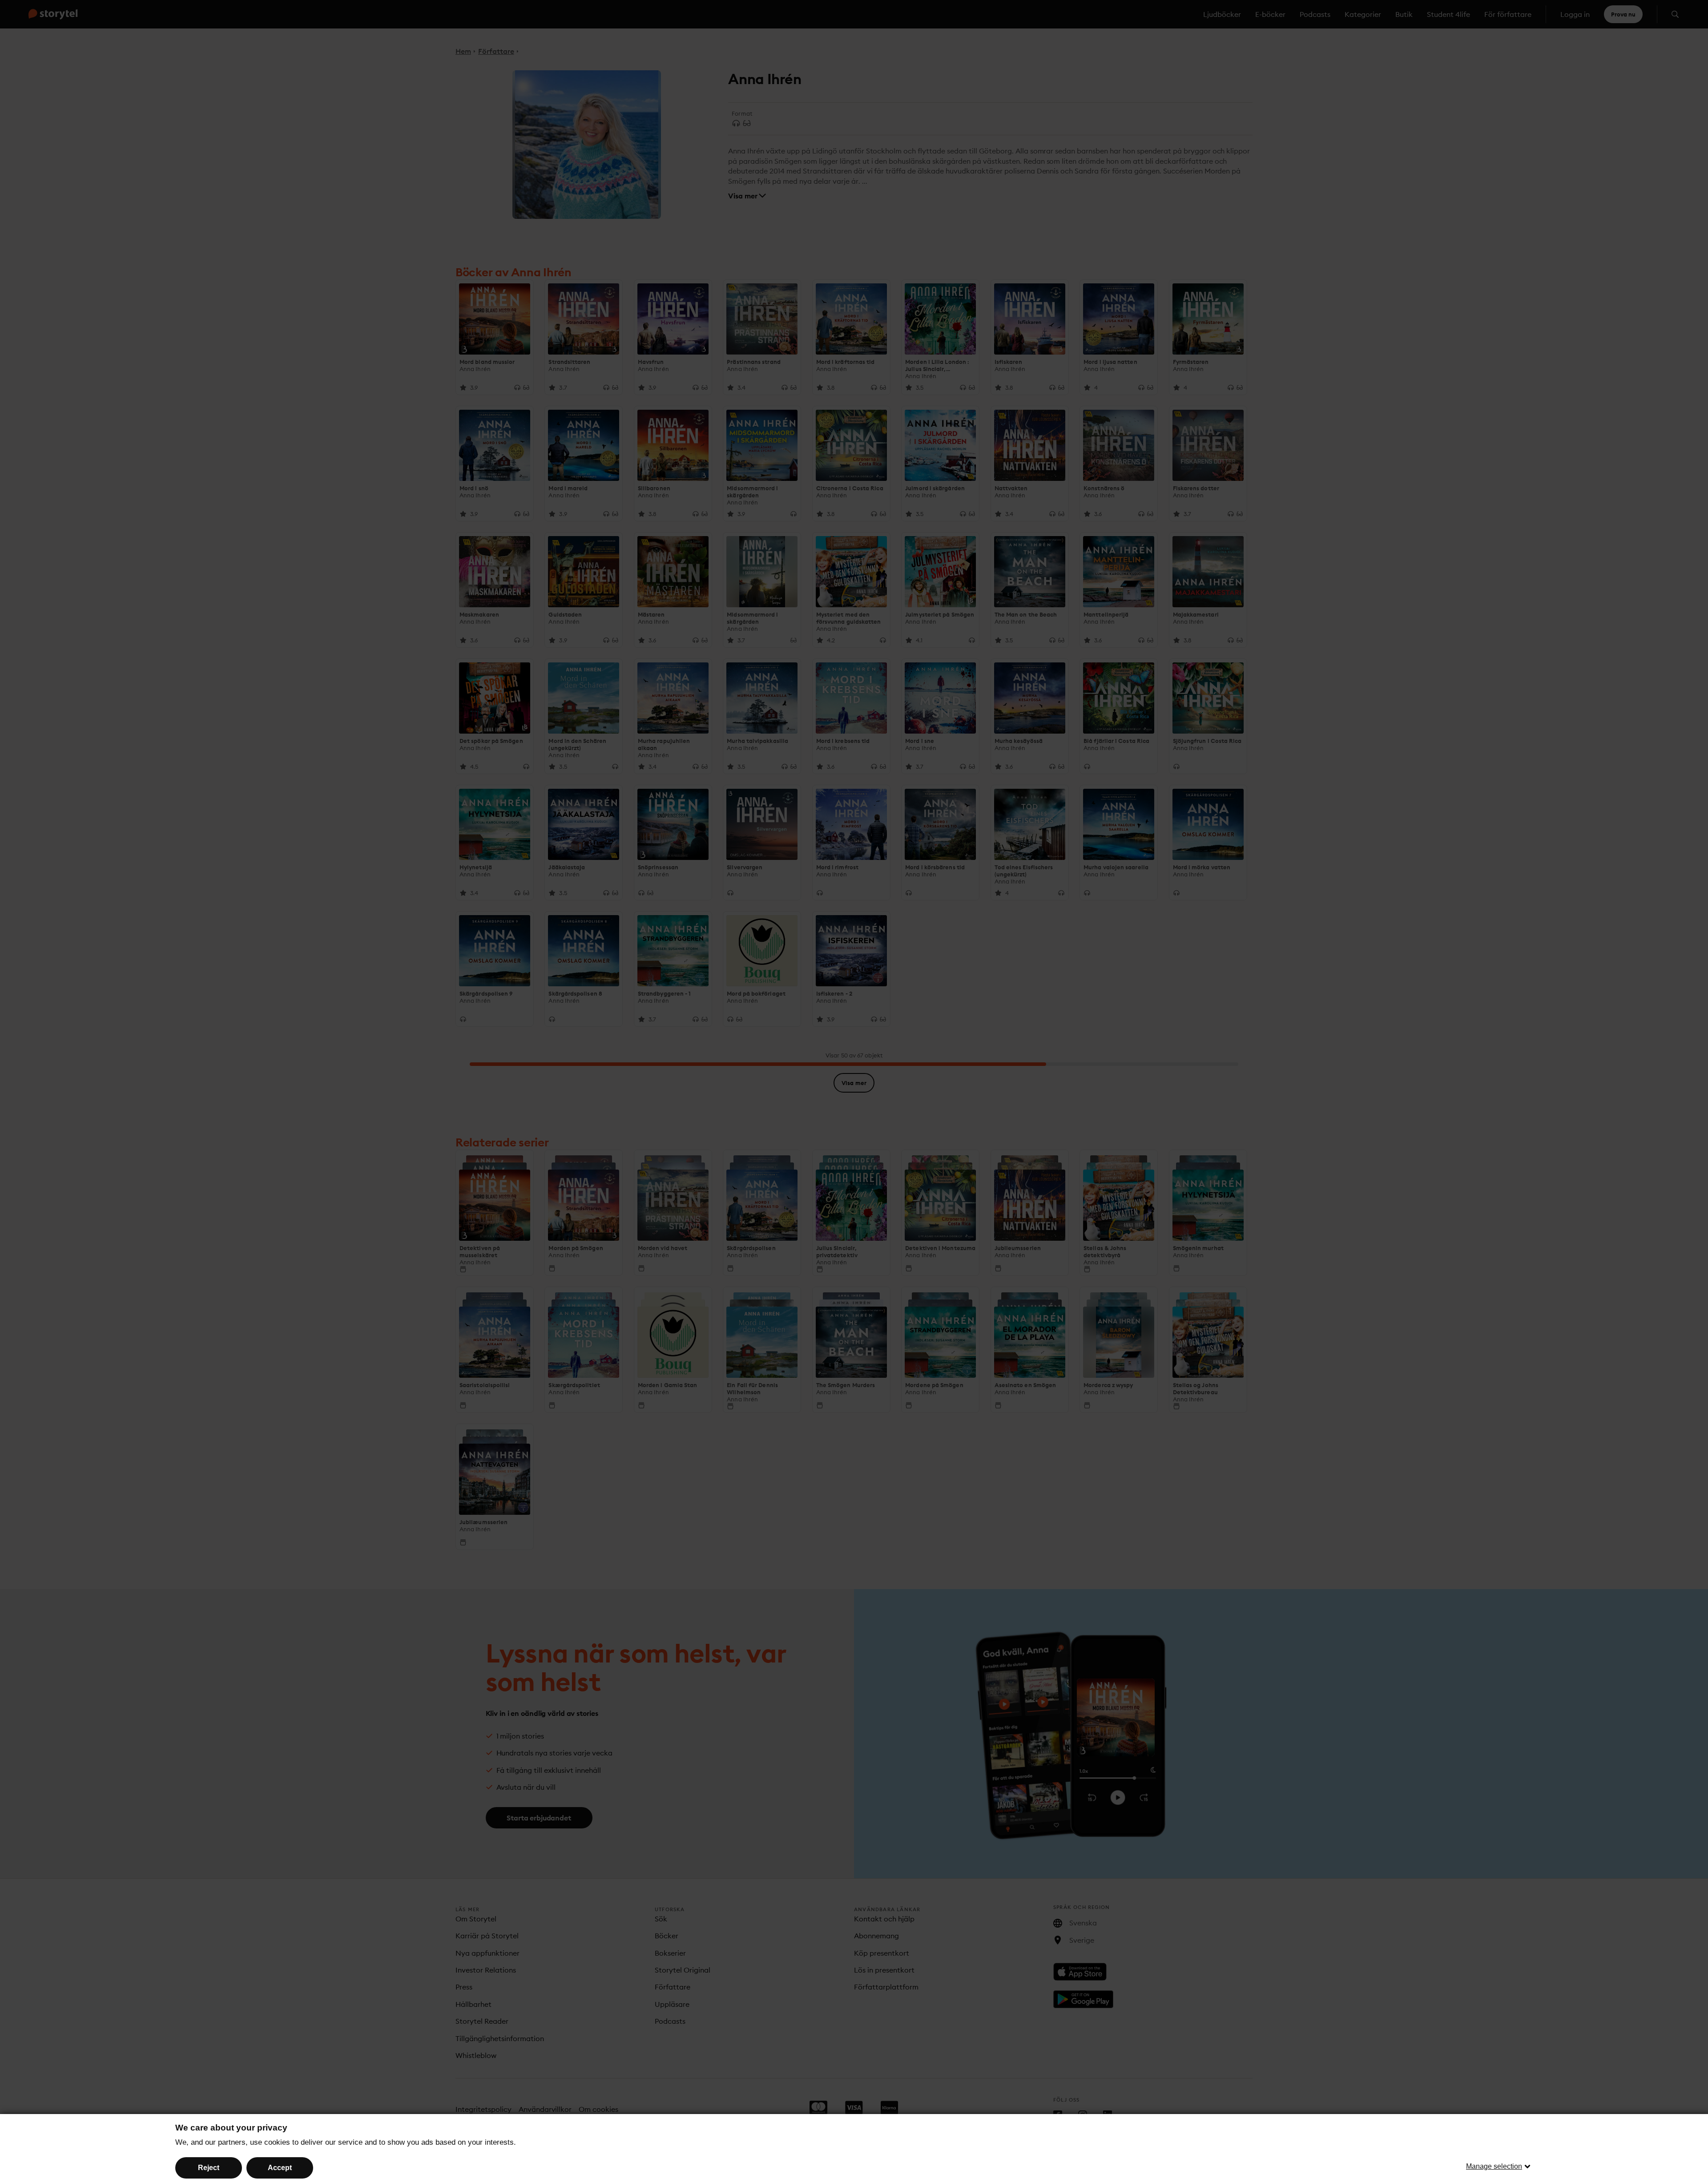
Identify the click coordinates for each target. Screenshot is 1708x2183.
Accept (280, 2168)
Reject (209, 2168)
